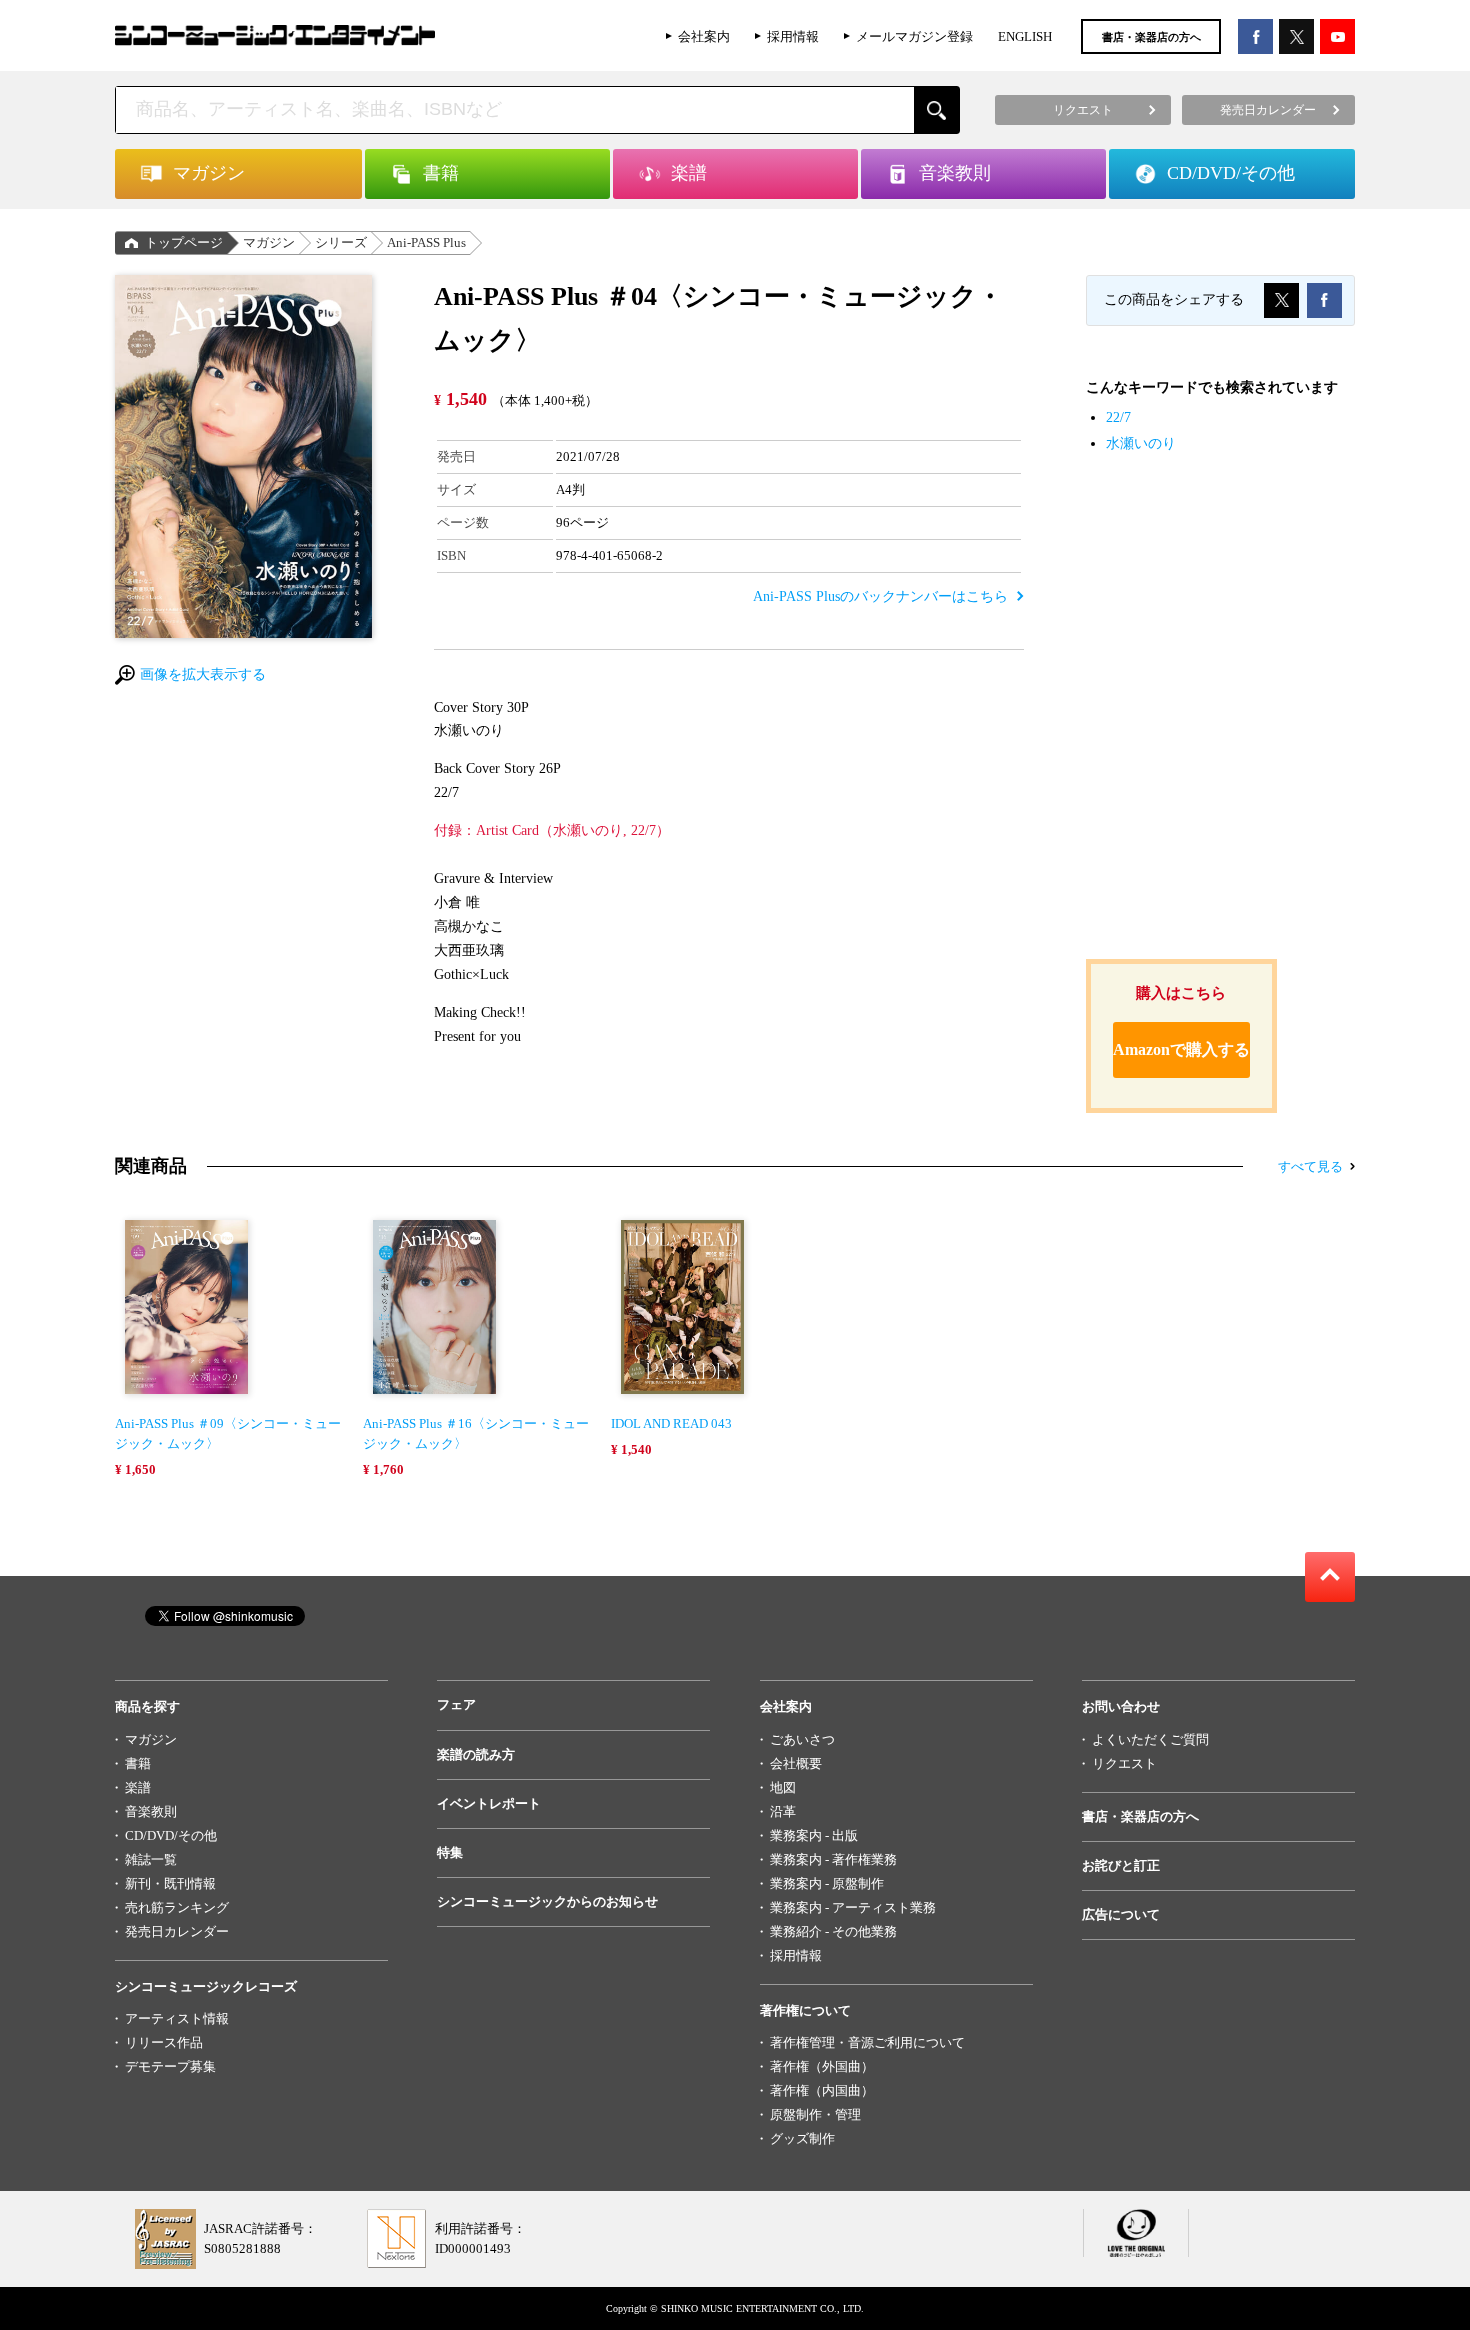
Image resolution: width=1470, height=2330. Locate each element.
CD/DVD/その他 (171, 1835)
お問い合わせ (1121, 1706)
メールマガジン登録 (914, 36)
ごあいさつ (802, 1739)
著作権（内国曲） (822, 2090)
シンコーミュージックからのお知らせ (547, 1901)
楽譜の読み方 (476, 1754)
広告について (1121, 1914)
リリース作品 (164, 2042)
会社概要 (796, 1763)
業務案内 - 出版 (814, 1835)
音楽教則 (151, 1811)
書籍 (138, 1763)
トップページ (184, 242)
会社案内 (704, 36)
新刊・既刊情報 (170, 1883)
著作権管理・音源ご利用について (867, 2042)
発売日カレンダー (177, 1931)
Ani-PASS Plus (426, 242)
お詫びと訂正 (1121, 1865)
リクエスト (1124, 1763)
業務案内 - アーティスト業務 (853, 1907)
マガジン (269, 242)
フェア (456, 1704)
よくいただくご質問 (1150, 1739)
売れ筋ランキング (177, 1907)
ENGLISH (1025, 36)
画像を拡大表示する (203, 674)
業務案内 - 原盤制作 (827, 1883)
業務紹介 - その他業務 (833, 1931)
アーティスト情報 (177, 2018)
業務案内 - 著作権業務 (833, 1859)
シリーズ (341, 242)
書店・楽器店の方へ (1151, 37)
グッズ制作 (802, 2138)
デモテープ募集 (170, 2066)
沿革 (783, 1811)
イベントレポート (489, 1803)
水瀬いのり (1141, 443)
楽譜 (138, 1787)
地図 (783, 1787)
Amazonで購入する (1181, 1049)
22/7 (1118, 417)
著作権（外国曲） (822, 2066)
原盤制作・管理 (815, 2114)
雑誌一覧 (151, 1859)
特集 (450, 1852)
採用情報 (793, 36)
